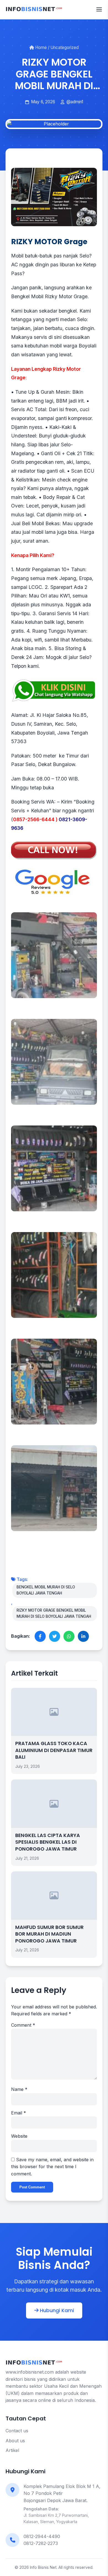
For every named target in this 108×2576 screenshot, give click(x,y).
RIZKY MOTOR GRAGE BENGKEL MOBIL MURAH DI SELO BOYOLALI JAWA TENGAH (54, 1613)
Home (40, 47)
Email (19, 2113)
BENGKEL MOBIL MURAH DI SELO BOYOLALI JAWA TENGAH (46, 1590)
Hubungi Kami (56, 2310)
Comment (23, 2025)
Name (19, 2089)
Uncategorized (65, 47)
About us (15, 2441)
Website (19, 2136)
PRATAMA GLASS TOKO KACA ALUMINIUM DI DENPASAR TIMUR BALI (54, 1750)
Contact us (17, 2431)
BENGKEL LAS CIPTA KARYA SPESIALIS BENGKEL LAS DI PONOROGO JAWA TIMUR (48, 1842)
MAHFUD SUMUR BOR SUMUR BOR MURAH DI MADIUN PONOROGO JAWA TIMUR (49, 1934)
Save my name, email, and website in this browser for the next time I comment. (52, 2167)
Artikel (12, 2450)
